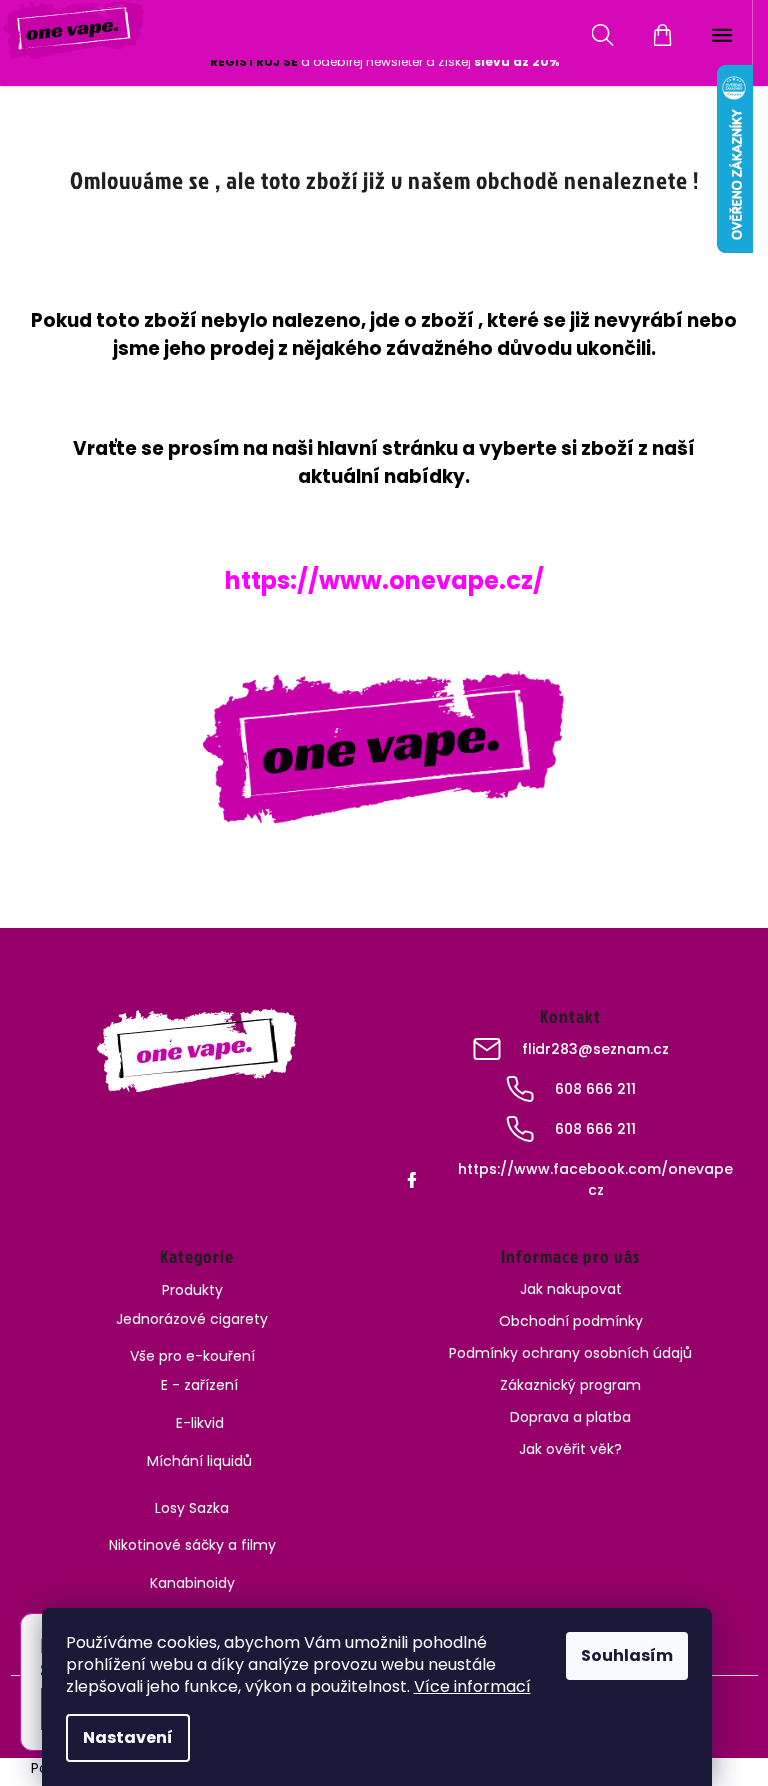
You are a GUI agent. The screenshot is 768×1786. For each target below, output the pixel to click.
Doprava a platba (570, 1417)
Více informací (472, 1686)
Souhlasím (627, 1655)
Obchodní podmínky (571, 1321)
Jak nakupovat (571, 1289)
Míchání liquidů (199, 1461)
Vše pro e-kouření (192, 1356)
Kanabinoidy (192, 1583)
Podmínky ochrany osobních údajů (570, 1353)
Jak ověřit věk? (570, 1449)
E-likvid (200, 1423)
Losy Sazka (192, 1508)
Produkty (192, 1290)
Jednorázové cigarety (192, 1319)
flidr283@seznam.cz (595, 1049)
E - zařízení (199, 1385)
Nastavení (128, 1737)
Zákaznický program (570, 1385)
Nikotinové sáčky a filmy (192, 1545)
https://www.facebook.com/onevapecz (595, 1179)
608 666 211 (595, 1089)
